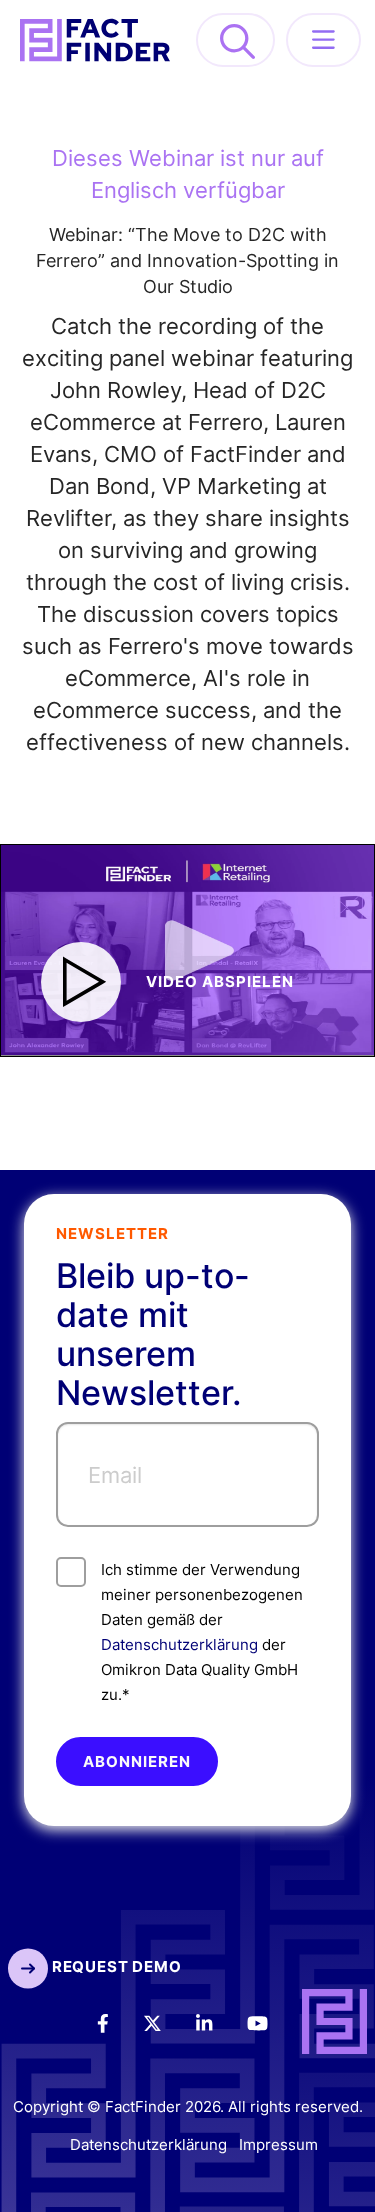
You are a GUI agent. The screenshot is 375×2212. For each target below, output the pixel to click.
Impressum (278, 2145)
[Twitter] (166, 2022)
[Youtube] (271, 2022)
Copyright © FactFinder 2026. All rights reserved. (188, 2106)
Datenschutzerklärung (179, 1644)
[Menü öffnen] (323, 40)
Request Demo (114, 1966)
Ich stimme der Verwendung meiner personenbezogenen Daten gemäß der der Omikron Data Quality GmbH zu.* (202, 1632)
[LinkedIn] (218, 2022)
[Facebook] (116, 2022)
